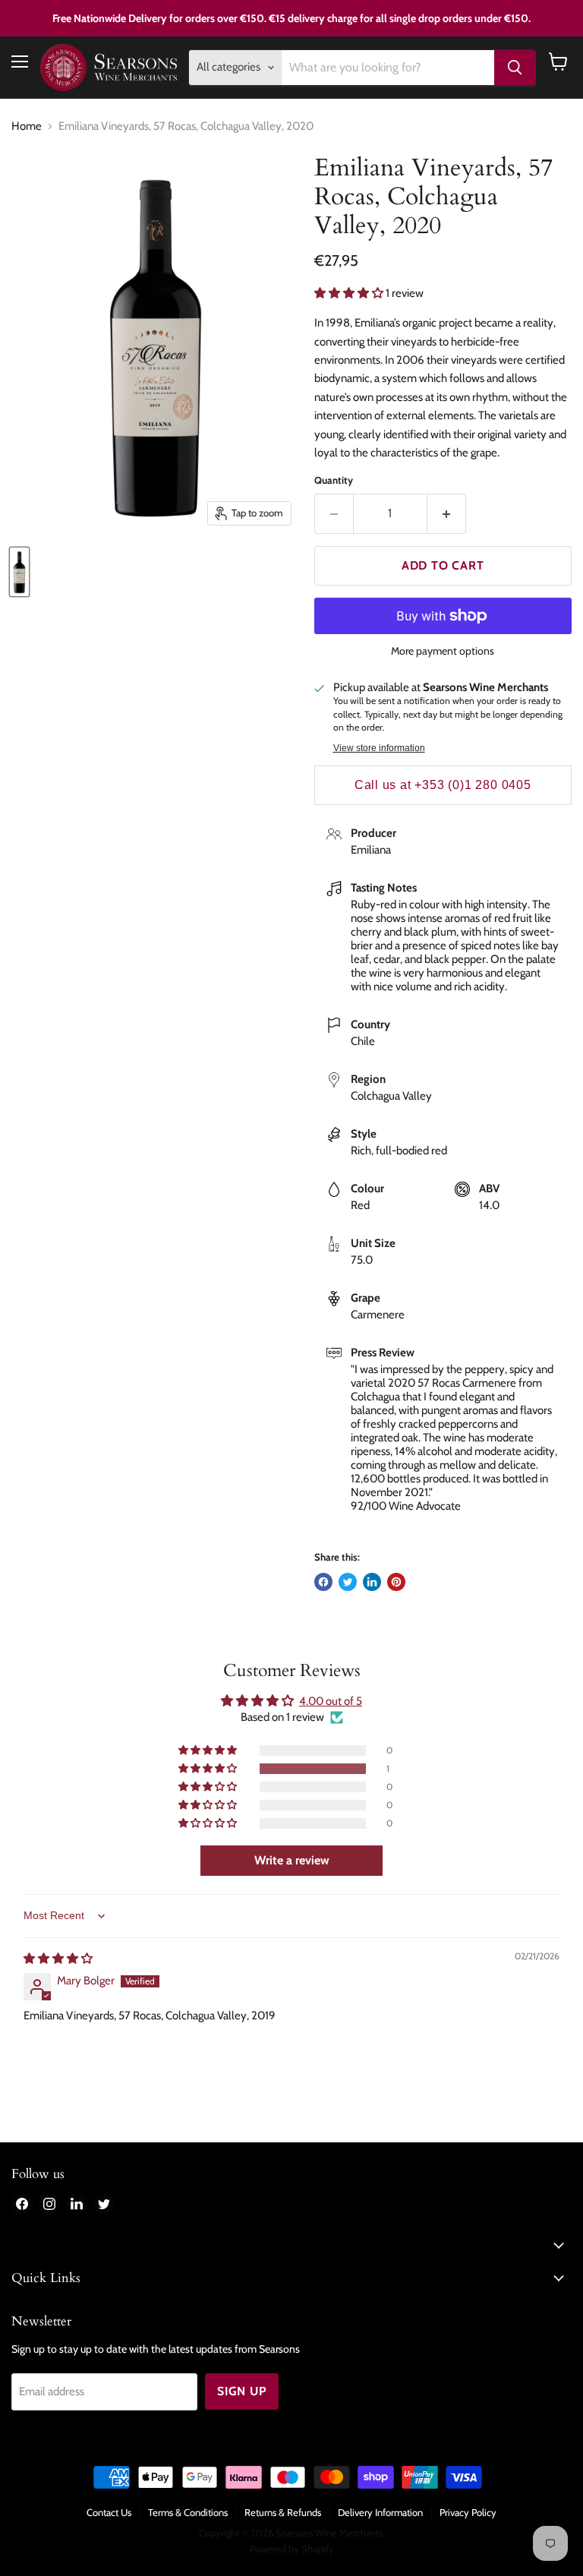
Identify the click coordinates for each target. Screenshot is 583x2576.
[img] (58, 1959)
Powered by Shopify (292, 2549)
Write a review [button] (292, 1860)
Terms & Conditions (188, 2512)
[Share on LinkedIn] (372, 1582)
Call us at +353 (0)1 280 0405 (443, 785)
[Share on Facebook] (323, 1582)
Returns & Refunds (283, 2512)
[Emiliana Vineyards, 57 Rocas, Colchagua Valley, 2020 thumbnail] (19, 572)
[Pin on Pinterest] (396, 1582)
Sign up (242, 2391)
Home (27, 126)
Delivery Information (380, 2512)
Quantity (334, 480)
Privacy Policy (468, 2512)
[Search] (515, 68)
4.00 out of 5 (331, 1701)
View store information (379, 748)
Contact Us (109, 2512)
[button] (350, 293)
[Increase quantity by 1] (447, 513)
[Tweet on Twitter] (348, 1582)
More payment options (443, 651)
